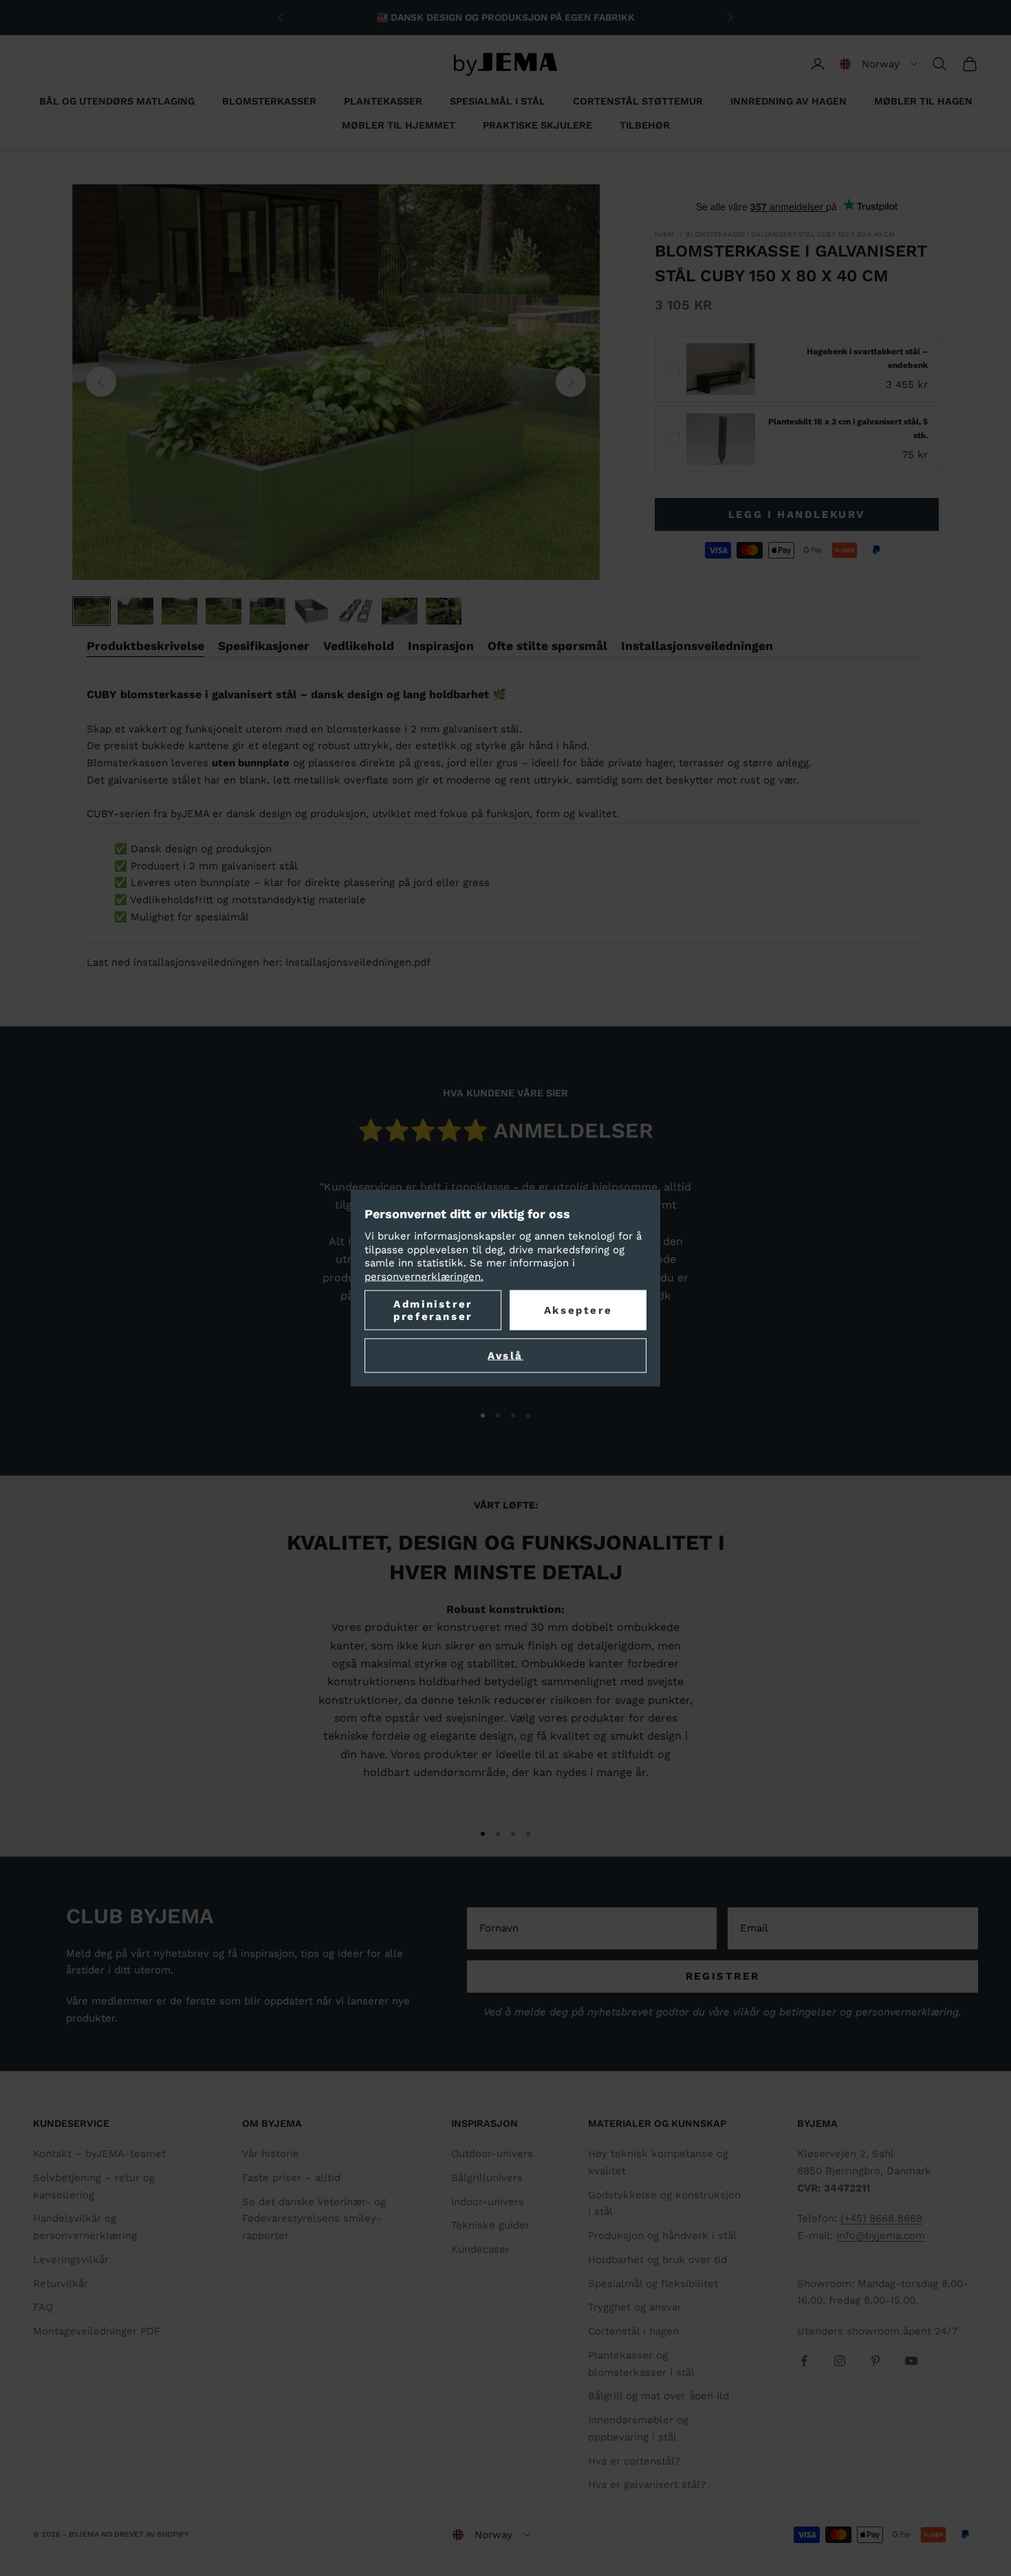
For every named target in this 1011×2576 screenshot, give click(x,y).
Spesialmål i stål (498, 101)
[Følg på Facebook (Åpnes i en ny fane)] (804, 2361)
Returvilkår (61, 2284)
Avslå (505, 1356)
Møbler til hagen (923, 101)
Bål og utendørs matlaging (117, 101)
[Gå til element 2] (135, 611)
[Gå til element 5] (268, 611)
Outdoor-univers (492, 2154)
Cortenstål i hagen (633, 2331)
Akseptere (578, 1310)
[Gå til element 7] (356, 611)
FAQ (43, 2307)
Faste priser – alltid (291, 2178)
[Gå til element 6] (312, 611)
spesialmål (222, 917)
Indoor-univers (488, 2202)
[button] (879, 64)
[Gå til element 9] (444, 611)
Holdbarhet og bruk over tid (657, 2260)
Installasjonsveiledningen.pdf (358, 962)
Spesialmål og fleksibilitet (653, 2284)
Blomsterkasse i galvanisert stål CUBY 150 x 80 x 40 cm (790, 234)
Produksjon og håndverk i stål (662, 2236)
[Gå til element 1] (91, 611)
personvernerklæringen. (424, 1276)
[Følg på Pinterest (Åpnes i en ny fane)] (876, 2361)
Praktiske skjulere (537, 125)
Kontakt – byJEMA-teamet (99, 2154)
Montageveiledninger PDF (97, 2331)
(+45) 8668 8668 (881, 2218)
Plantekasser (383, 101)
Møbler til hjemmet (399, 125)
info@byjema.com (881, 2236)
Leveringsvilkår (71, 2260)
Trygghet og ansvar (635, 2307)
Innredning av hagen (789, 101)
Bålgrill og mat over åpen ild (659, 2396)
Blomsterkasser (269, 101)
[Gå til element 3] (180, 611)
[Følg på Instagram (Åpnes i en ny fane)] (840, 2361)
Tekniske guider (490, 2225)
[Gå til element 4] (224, 611)
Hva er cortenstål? (634, 2461)
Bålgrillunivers (487, 2178)
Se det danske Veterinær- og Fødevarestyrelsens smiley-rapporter (314, 2219)
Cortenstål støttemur (638, 101)
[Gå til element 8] (400, 611)
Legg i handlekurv (797, 515)
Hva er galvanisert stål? (647, 2485)
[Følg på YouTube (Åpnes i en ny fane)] (911, 2361)
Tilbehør (645, 125)
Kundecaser (480, 2249)
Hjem (664, 234)
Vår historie (271, 2154)
